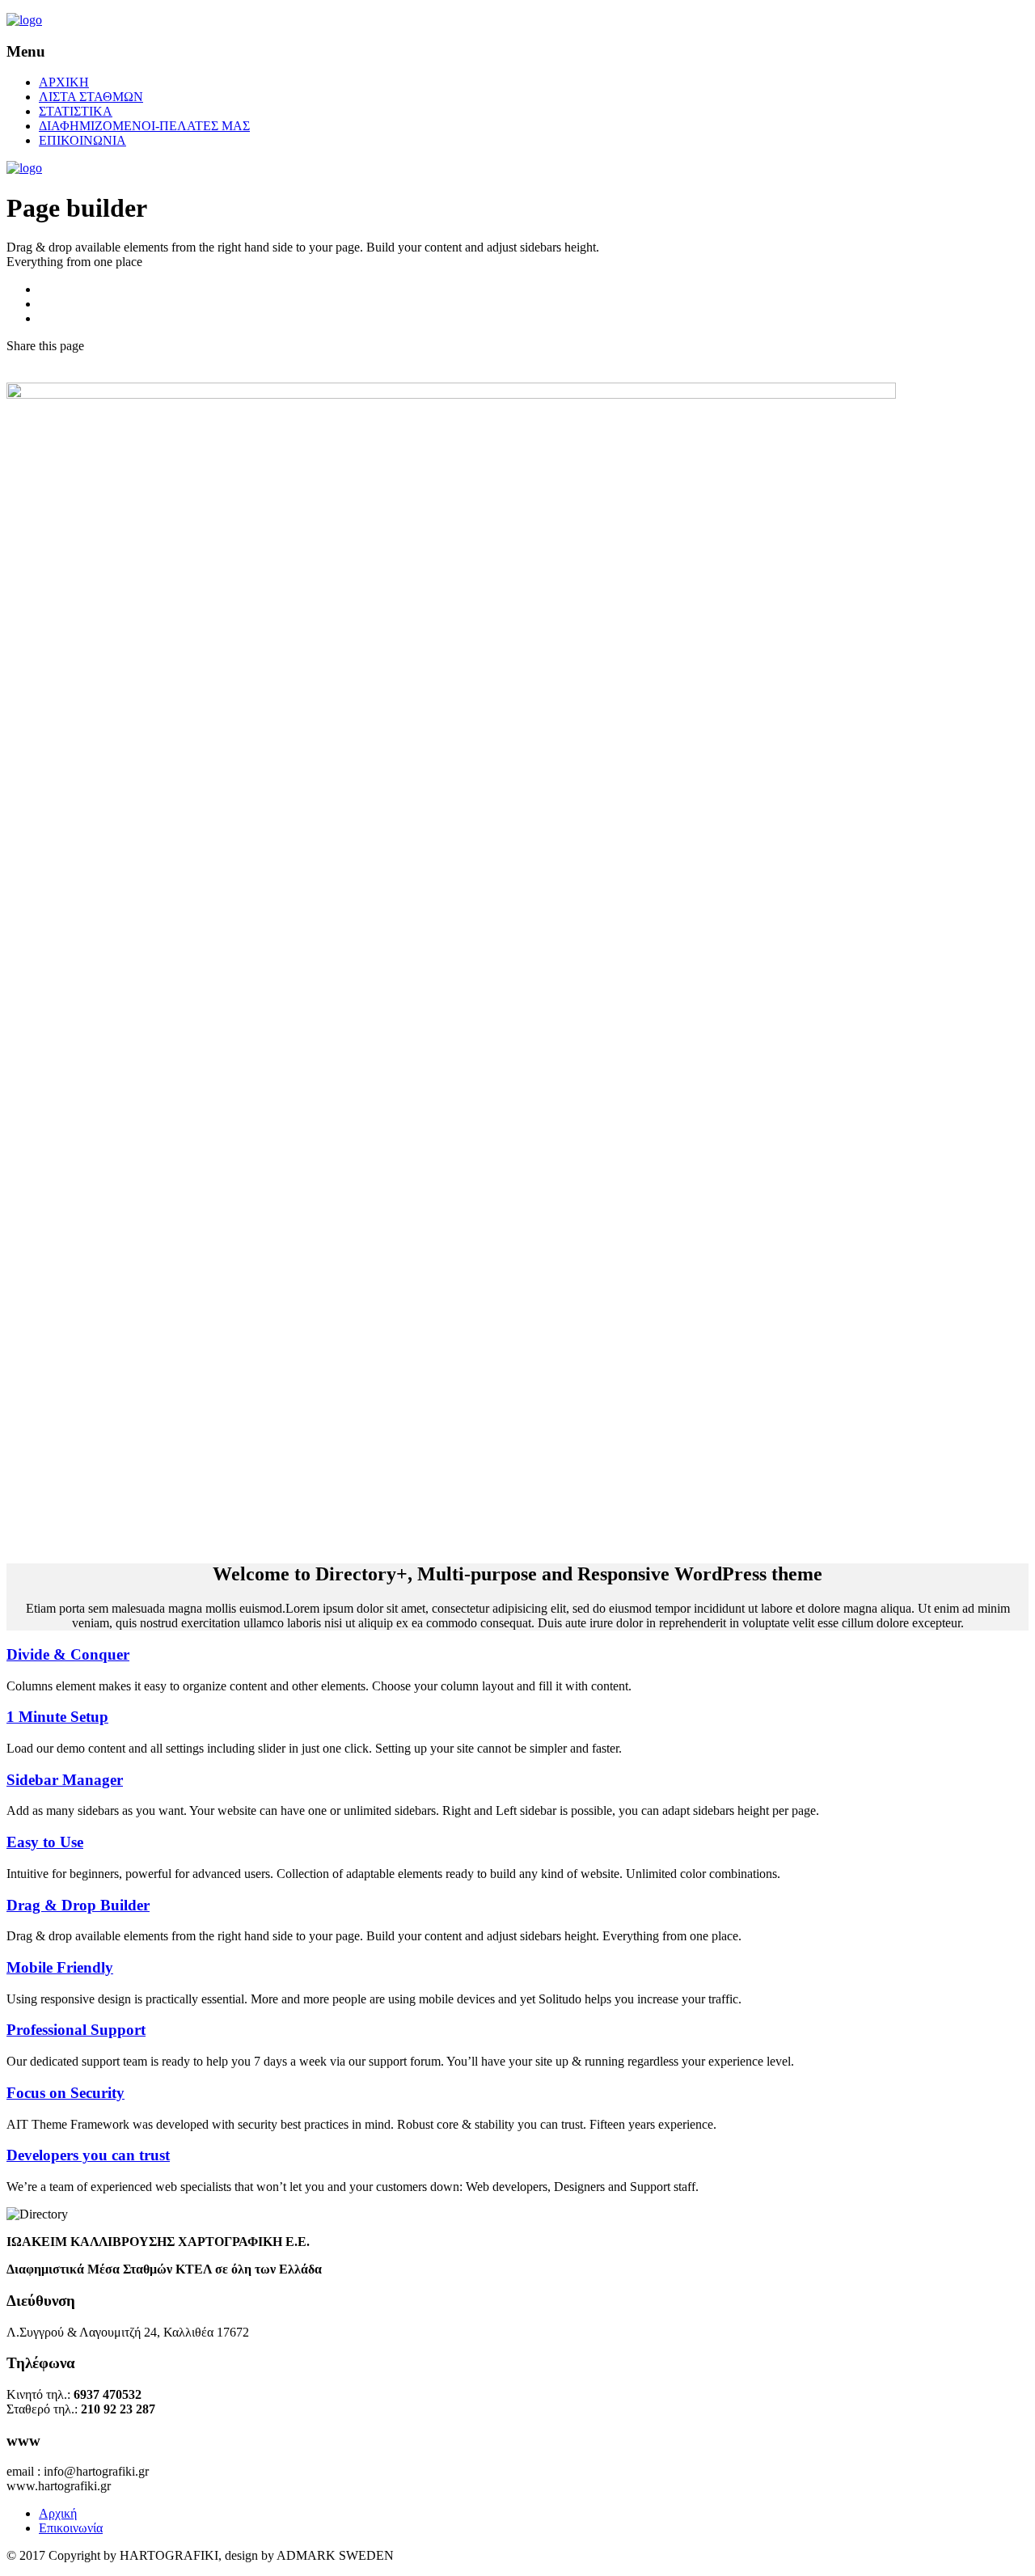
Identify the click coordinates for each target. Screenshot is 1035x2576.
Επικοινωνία (71, 2528)
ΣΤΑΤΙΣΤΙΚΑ (76, 111)
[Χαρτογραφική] (24, 20)
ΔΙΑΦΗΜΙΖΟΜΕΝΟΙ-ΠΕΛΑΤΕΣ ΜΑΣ (144, 126)
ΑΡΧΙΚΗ (64, 82)
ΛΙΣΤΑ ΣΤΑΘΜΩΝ (91, 97)
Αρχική (58, 2513)
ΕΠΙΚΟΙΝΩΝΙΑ (82, 140)
